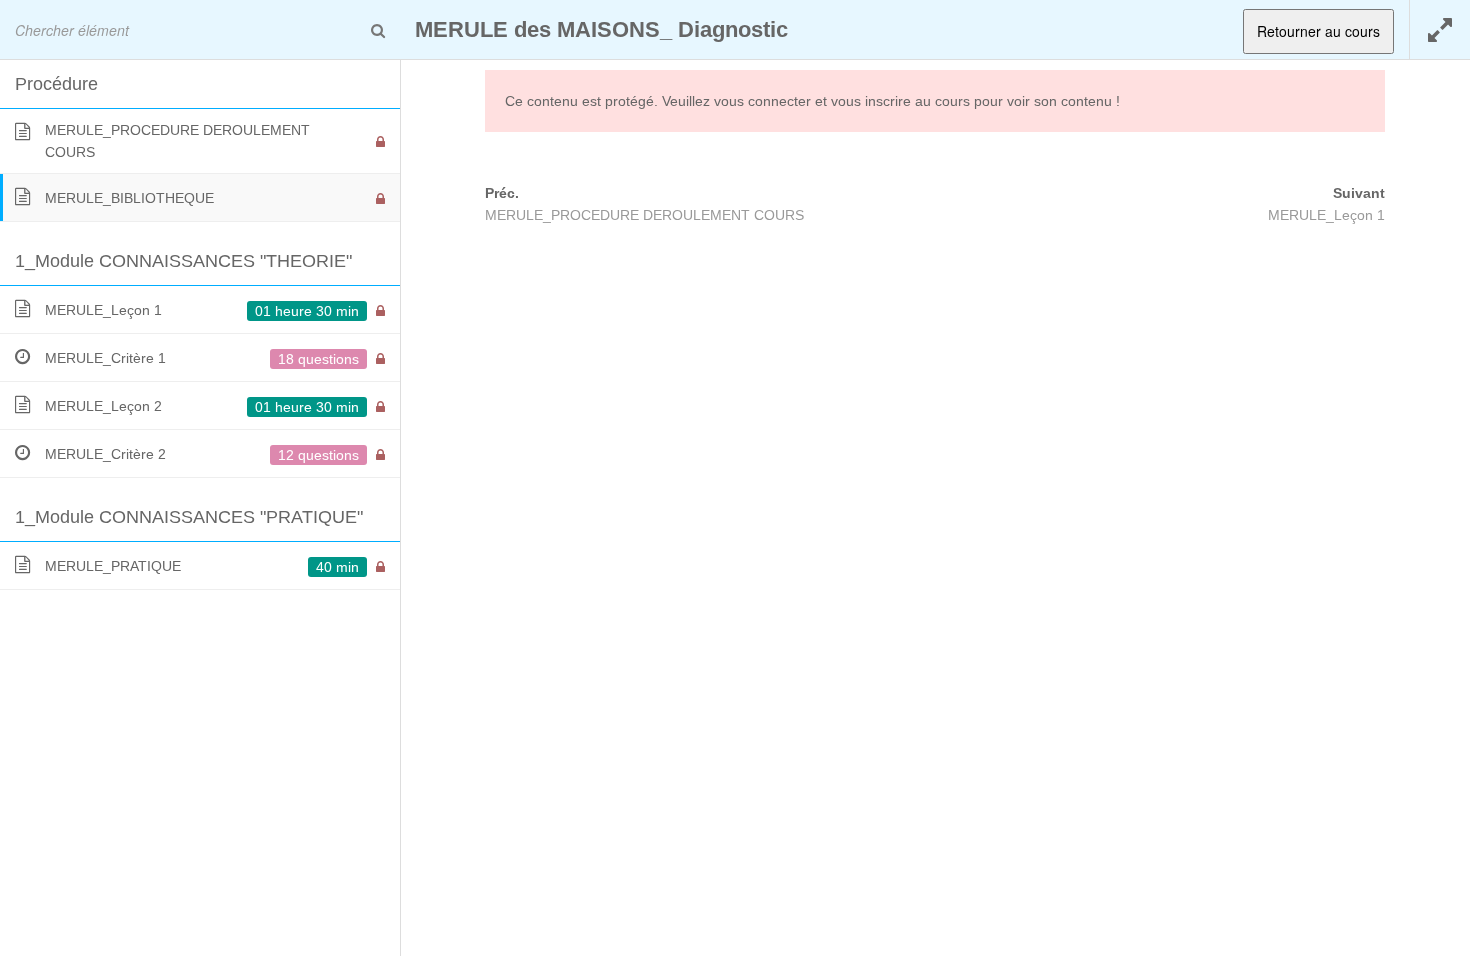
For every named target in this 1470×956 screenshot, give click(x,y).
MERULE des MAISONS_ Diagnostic (601, 29)
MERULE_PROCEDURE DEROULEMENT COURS (644, 215)
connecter (779, 101)
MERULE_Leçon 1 (1326, 215)
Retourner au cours (1318, 31)
